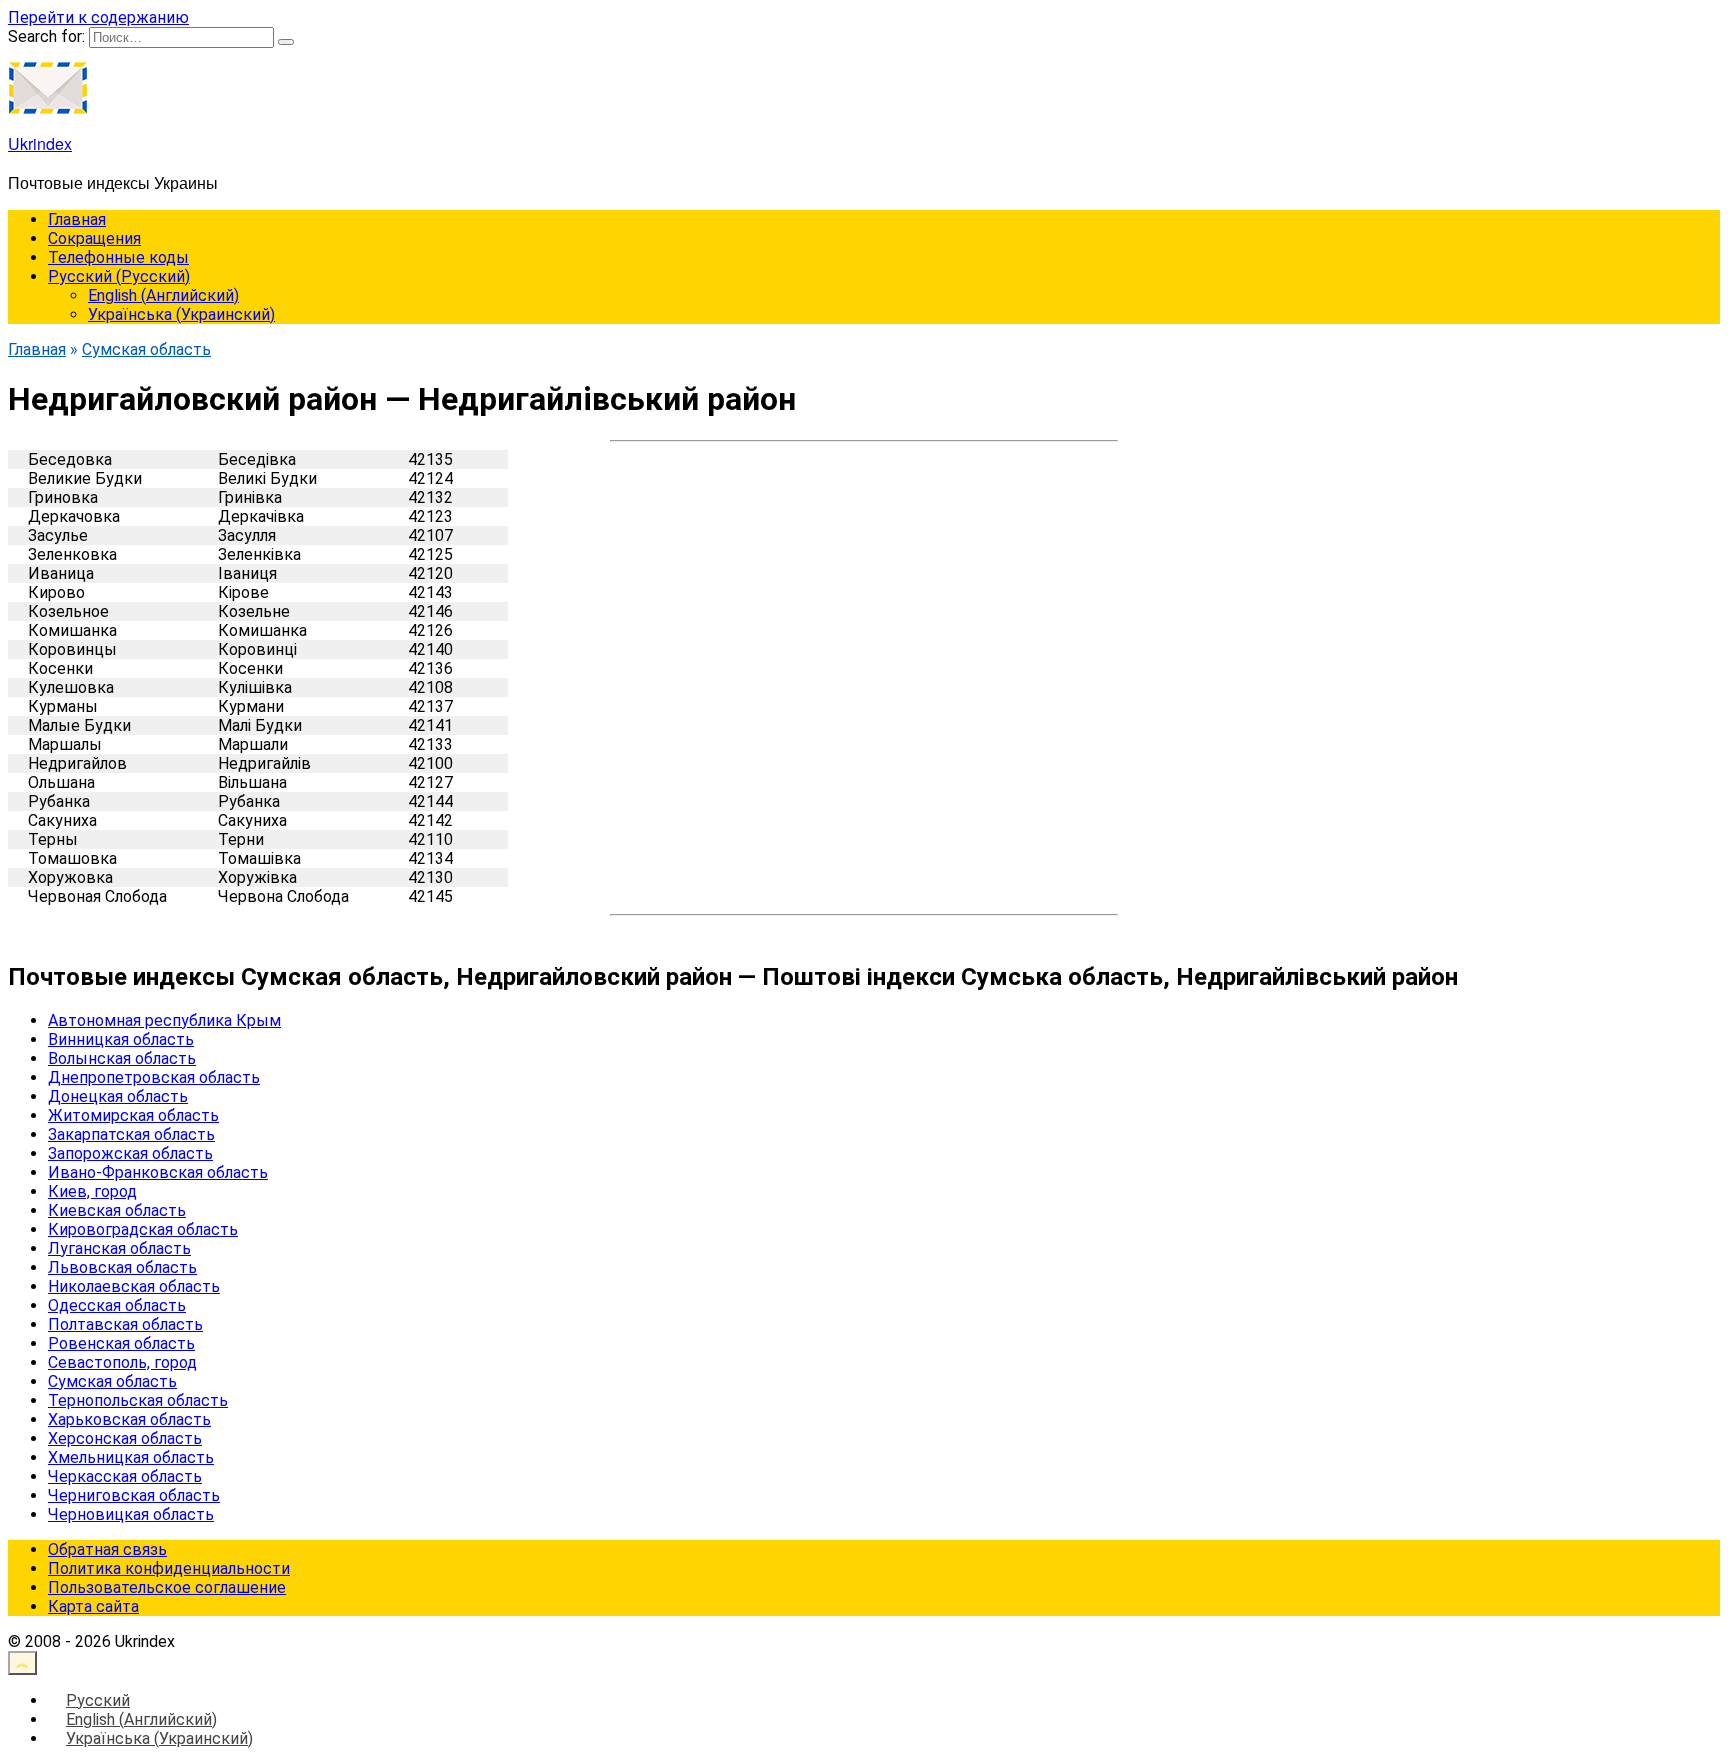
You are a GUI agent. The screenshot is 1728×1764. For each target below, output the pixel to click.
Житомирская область (133, 1115)
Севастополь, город (122, 1362)
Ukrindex (40, 143)
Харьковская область (129, 1419)
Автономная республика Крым (164, 1020)
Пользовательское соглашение (167, 1587)
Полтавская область (125, 1324)
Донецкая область (118, 1096)
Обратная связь (107, 1549)
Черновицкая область (131, 1514)
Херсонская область (125, 1438)
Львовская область (122, 1267)
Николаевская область (134, 1286)
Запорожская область (130, 1153)
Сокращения (94, 238)
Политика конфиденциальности (169, 1568)
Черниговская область (134, 1495)
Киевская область (117, 1210)
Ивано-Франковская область (158, 1172)
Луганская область (119, 1248)
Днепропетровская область (154, 1077)
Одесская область (117, 1305)
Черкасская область (125, 1476)
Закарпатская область (131, 1134)
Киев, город (92, 1191)
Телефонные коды (118, 257)
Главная (77, 219)
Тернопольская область (138, 1400)
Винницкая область (121, 1039)
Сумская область (112, 1381)
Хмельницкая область (131, 1457)
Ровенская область (121, 1343)
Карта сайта (93, 1606)
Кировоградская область (143, 1229)
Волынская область (122, 1058)
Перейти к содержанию (98, 17)
